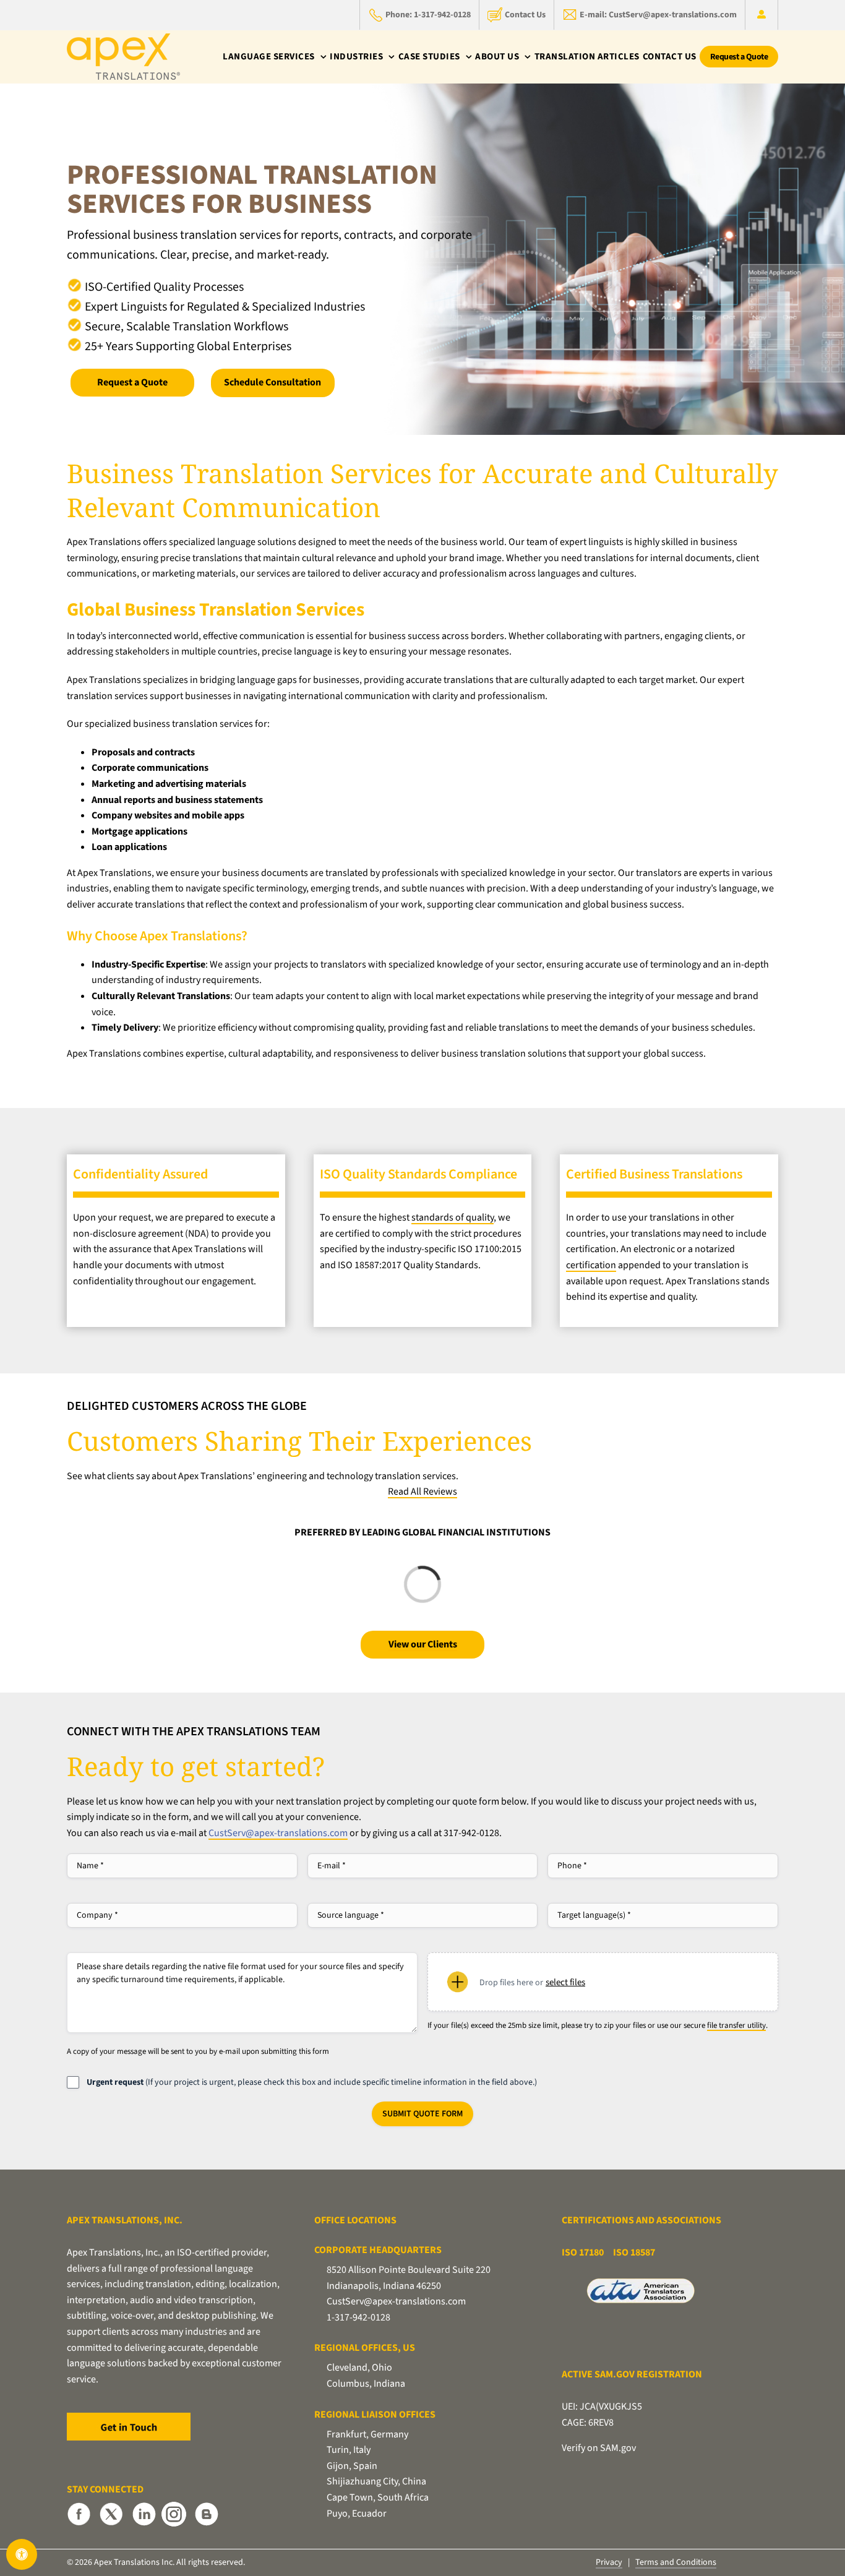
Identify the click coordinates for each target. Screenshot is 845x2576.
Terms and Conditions (676, 2562)
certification (591, 1265)
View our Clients (423, 1644)
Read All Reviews (422, 1492)
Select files (565, 1982)
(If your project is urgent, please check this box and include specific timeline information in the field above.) (312, 2082)
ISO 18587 (634, 2252)
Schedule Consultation (272, 382)
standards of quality (453, 1217)
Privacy (609, 2562)
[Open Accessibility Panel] (22, 2554)
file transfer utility (736, 2025)
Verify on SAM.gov (599, 2448)
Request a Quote (132, 382)
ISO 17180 (583, 2252)
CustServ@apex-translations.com (278, 1833)
